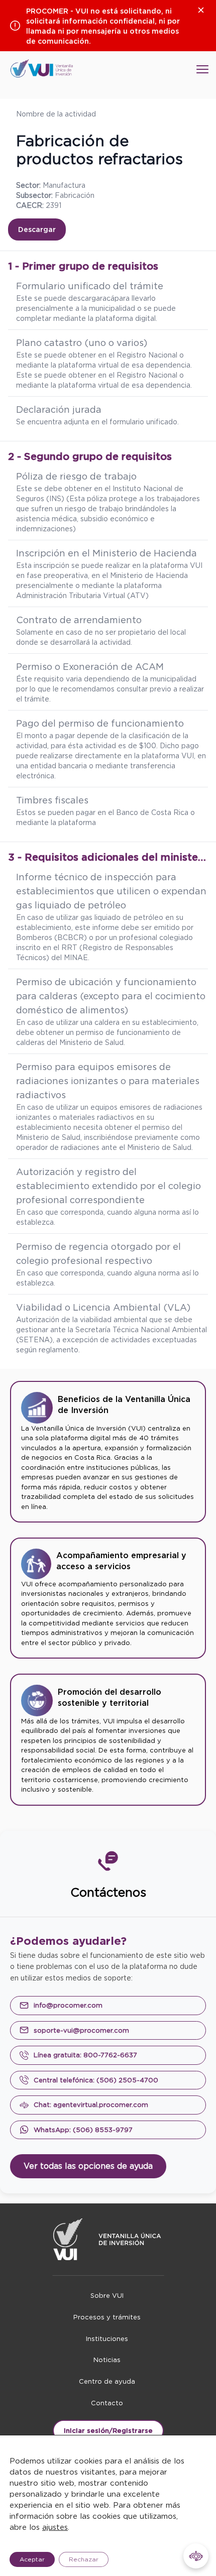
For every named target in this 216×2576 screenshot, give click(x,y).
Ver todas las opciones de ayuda (88, 2166)
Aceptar (32, 2559)
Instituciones (107, 2339)
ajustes (55, 2527)
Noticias (107, 2360)
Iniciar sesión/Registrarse (108, 2431)
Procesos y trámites (107, 2317)
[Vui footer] (108, 2239)
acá (109, 298)
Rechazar (84, 2559)
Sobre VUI (107, 2296)
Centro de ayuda (107, 2381)
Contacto (107, 2403)
